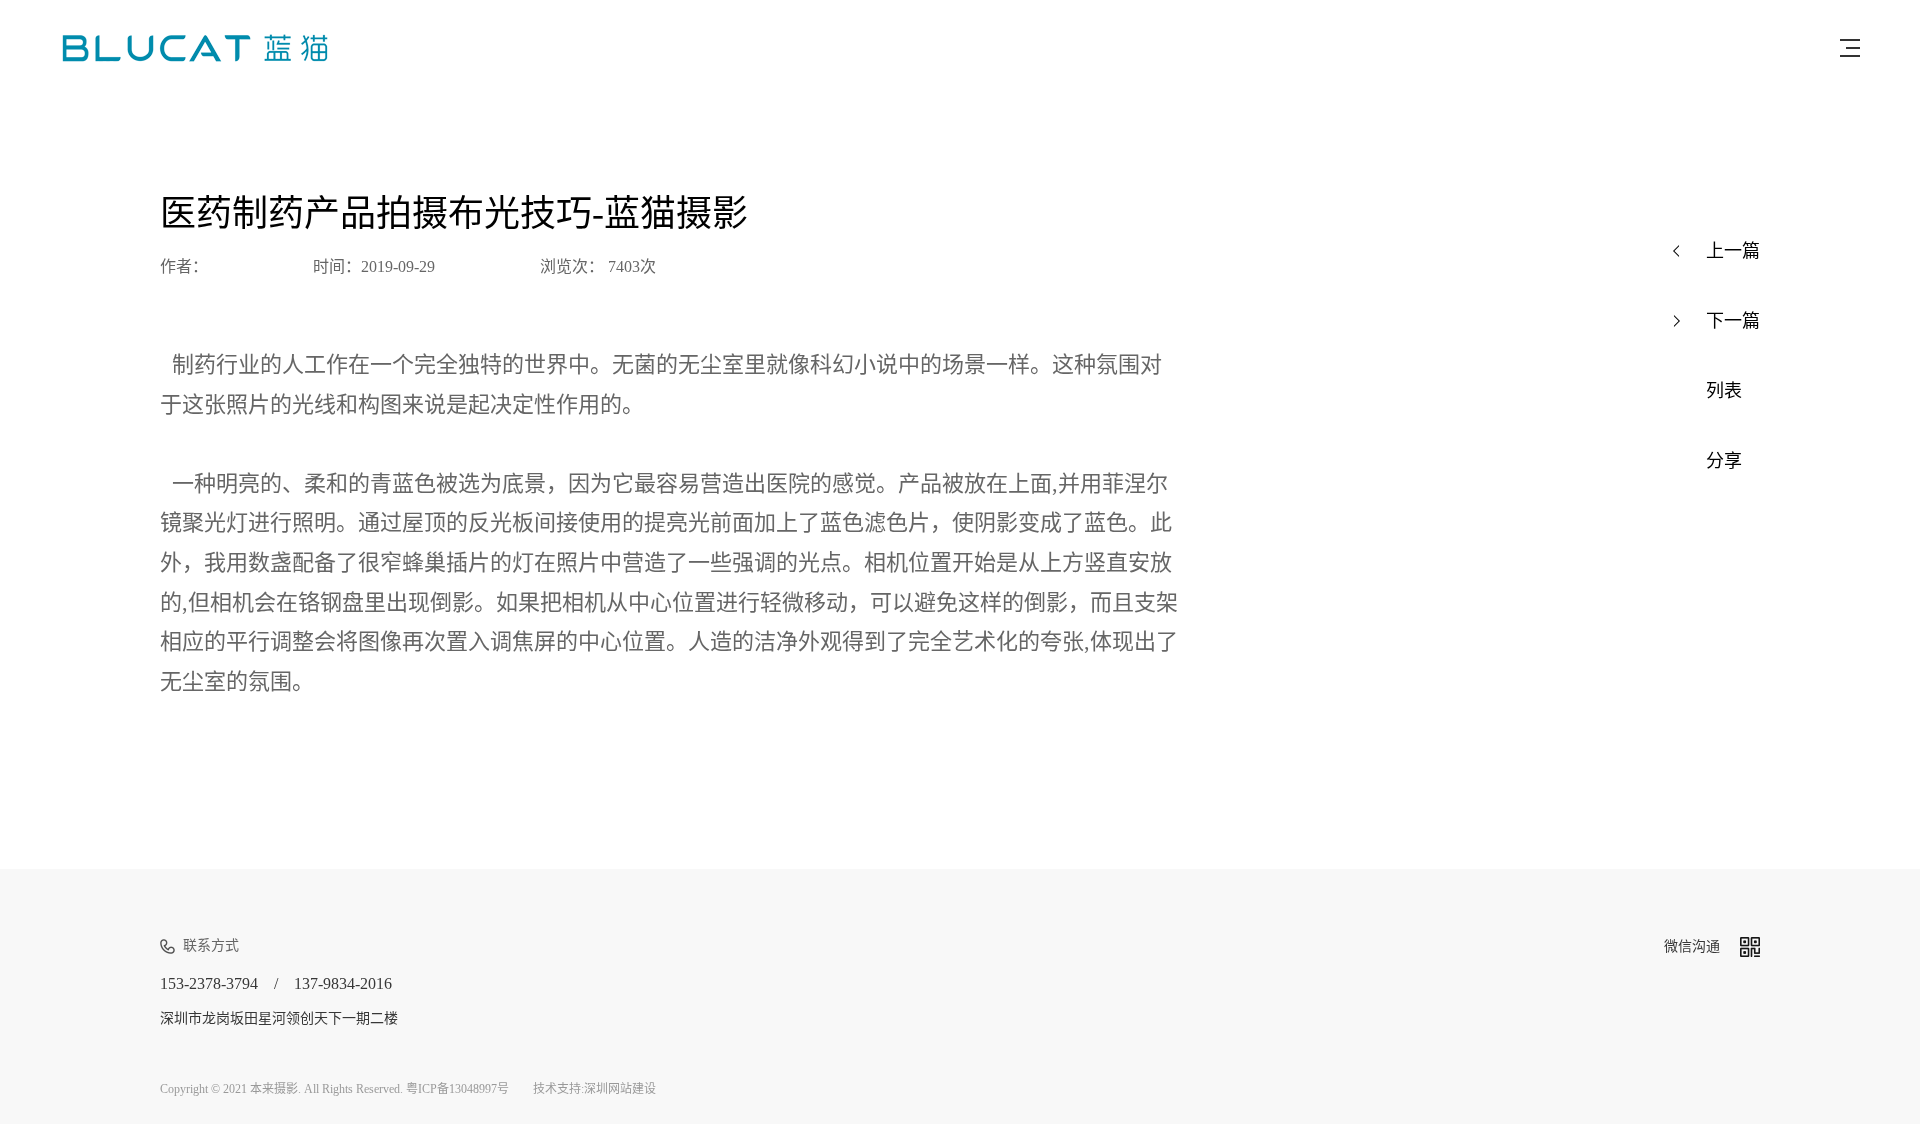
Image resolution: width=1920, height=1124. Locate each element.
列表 (1724, 391)
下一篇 (1733, 321)
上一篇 (1733, 251)
